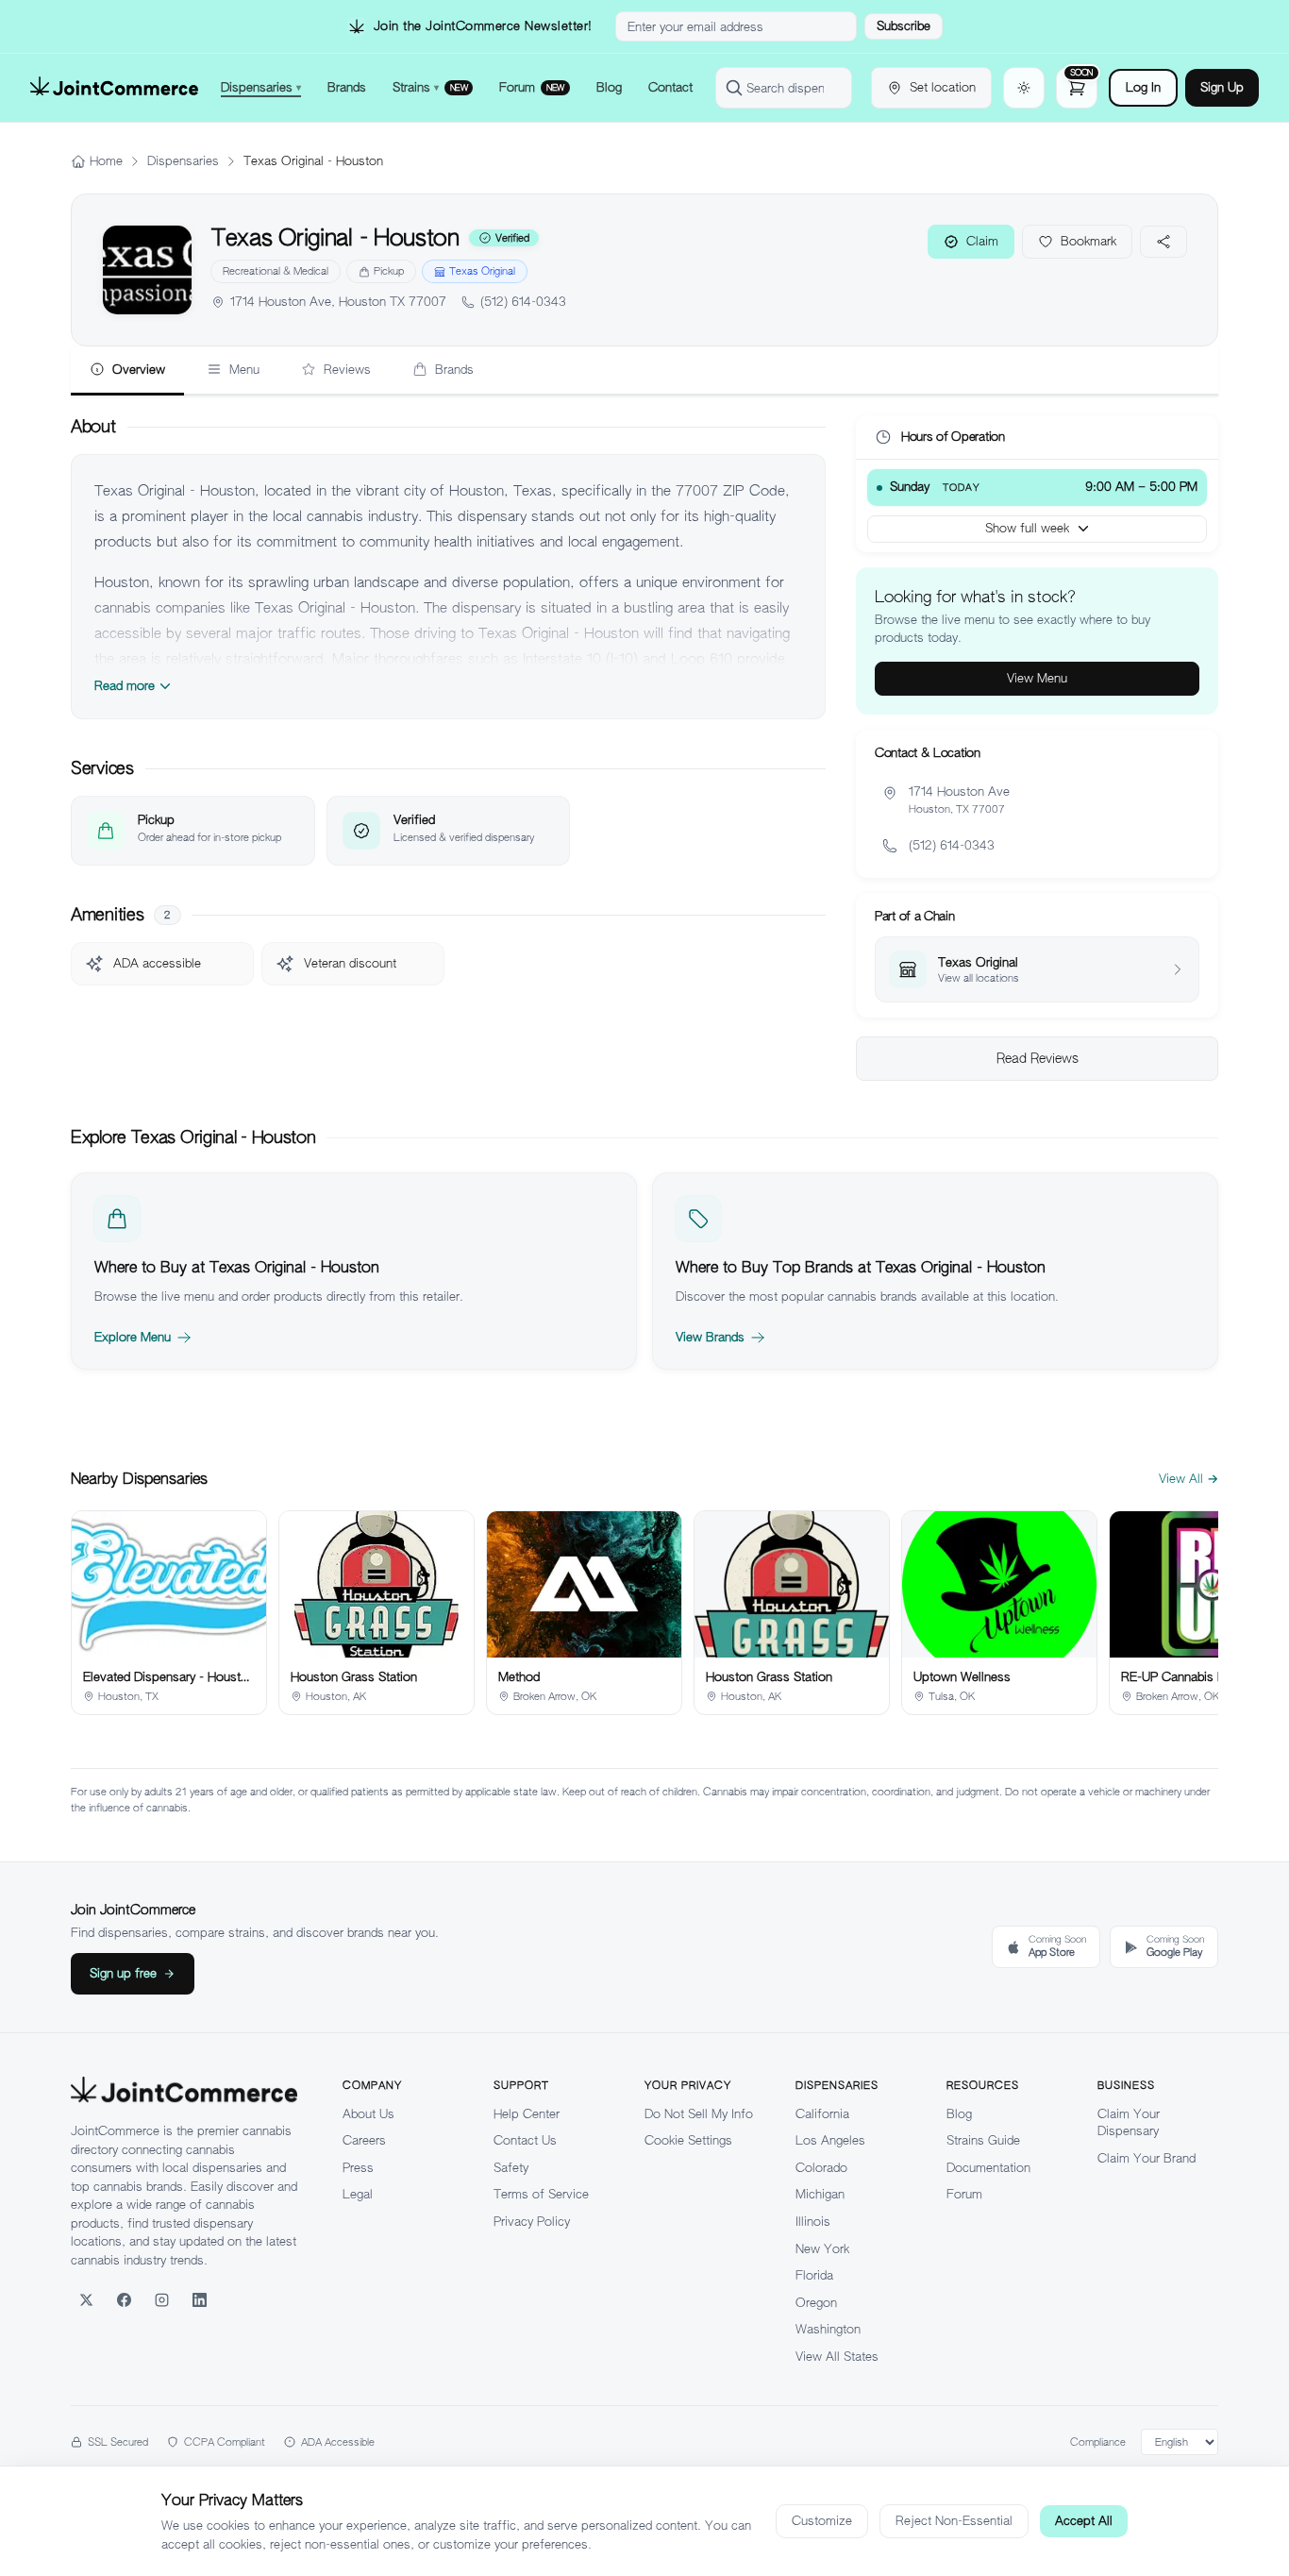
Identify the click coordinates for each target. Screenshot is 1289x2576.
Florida (814, 2275)
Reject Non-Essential (954, 2521)
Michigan (820, 2194)
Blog (959, 2114)
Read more (125, 686)
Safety (511, 2168)
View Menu (1037, 678)
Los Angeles (830, 2140)
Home (106, 161)
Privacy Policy (532, 2222)
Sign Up (1222, 87)
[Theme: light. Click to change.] (1024, 88)
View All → (1189, 1479)
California (822, 2114)
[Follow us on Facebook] (124, 2299)
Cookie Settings (688, 2140)
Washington (828, 2329)
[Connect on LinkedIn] (199, 2299)
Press (358, 2168)
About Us (368, 2114)
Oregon (816, 2303)
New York (822, 2249)
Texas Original (482, 271)
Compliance (1098, 2442)
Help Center (527, 2114)
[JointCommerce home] (114, 88)
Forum (964, 2194)
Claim (982, 241)
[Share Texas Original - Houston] (1163, 242)
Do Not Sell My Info (699, 2114)
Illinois (813, 2222)
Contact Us (525, 2140)
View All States (837, 2357)
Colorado (821, 2168)
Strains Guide (983, 2140)
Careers (364, 2140)
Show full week (1027, 528)
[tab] (127, 371)
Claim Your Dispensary (1129, 2123)
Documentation (988, 2168)
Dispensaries (183, 161)
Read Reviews (1038, 1058)
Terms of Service (541, 2194)
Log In (1143, 87)
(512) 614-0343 (523, 302)
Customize (822, 2521)
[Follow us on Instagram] (161, 2299)
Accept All (1084, 2521)
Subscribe (904, 26)
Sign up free (123, 1973)
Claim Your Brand (1147, 2158)
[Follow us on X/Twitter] (86, 2299)
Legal (358, 2194)
